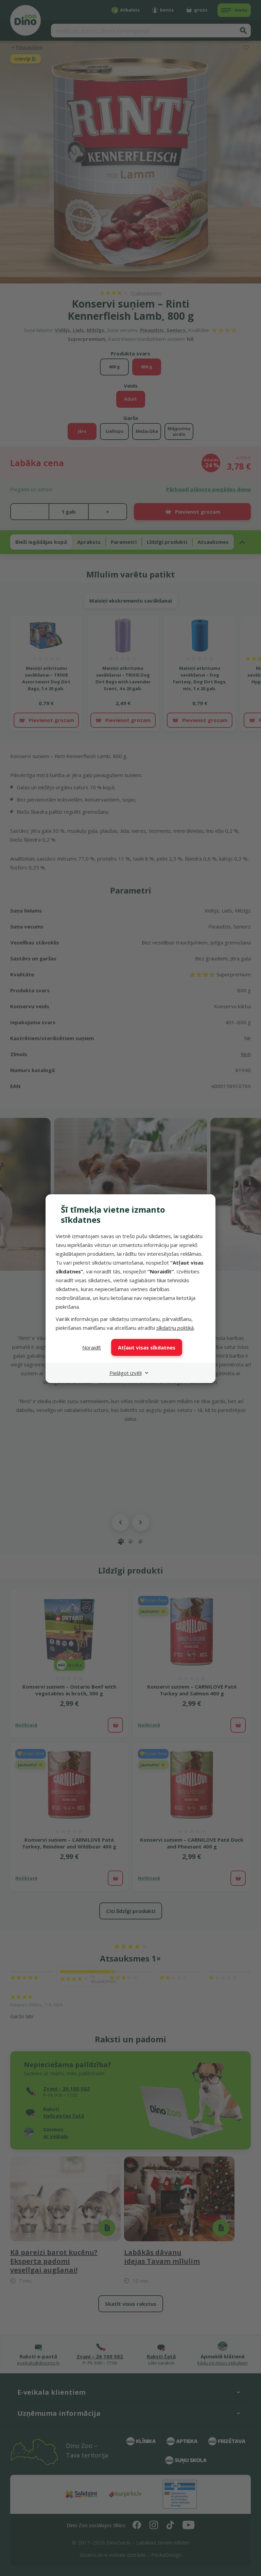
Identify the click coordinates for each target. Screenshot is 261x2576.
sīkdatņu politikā (175, 1328)
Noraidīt (92, 1347)
